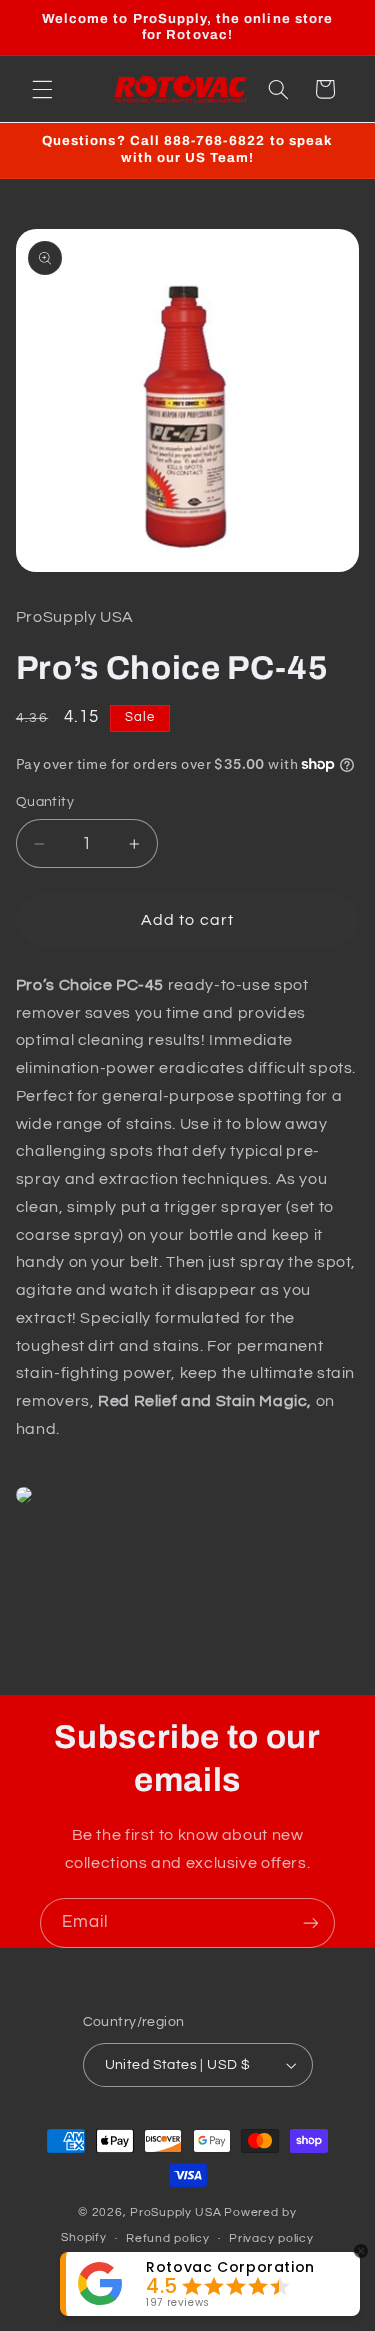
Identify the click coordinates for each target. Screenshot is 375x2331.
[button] (42, 89)
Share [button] (57, 1565)
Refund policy (168, 2238)
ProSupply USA (176, 2212)
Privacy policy (271, 2238)
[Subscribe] (311, 1922)
